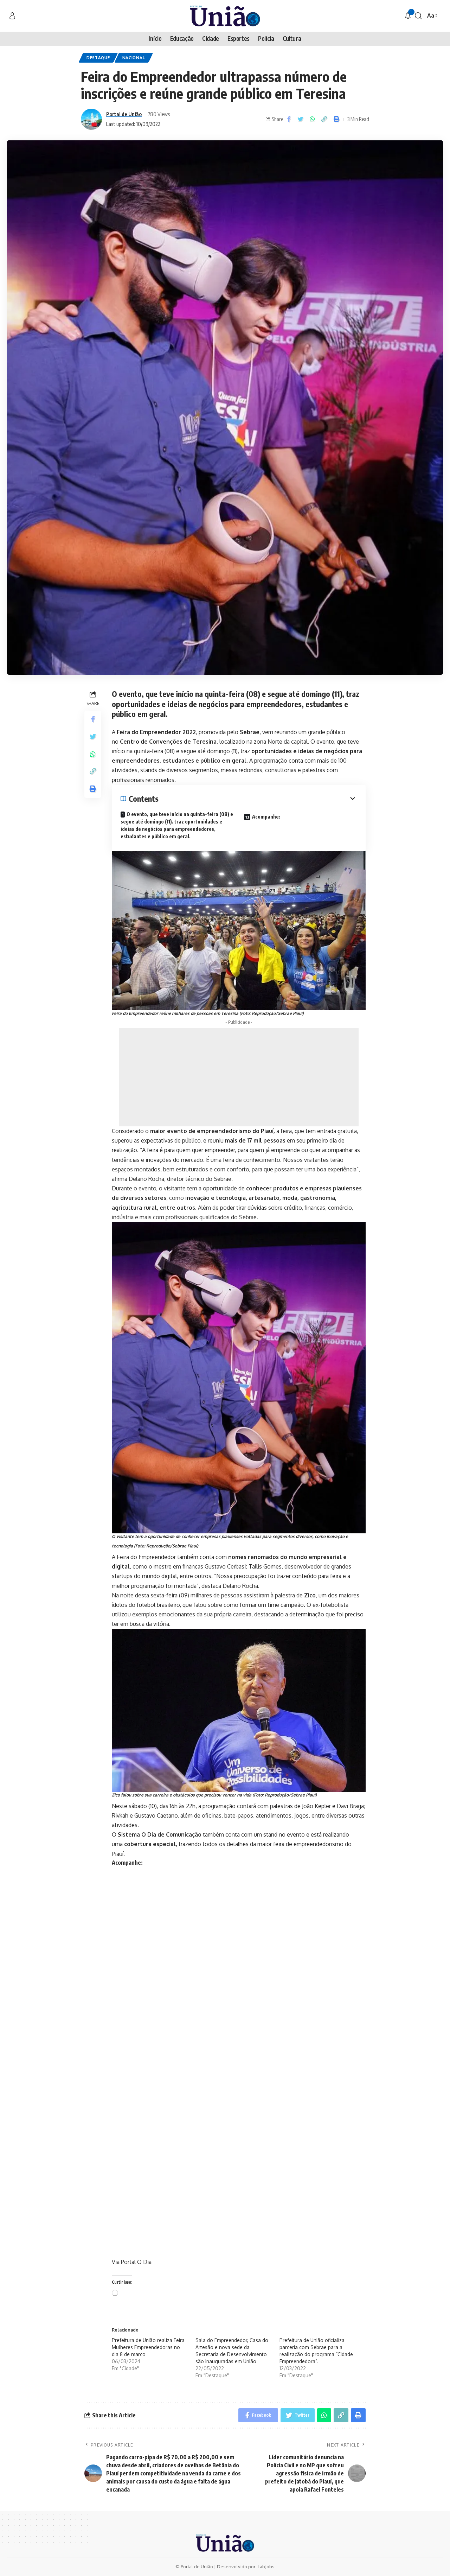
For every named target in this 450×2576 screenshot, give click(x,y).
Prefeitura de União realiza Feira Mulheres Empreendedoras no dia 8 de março (148, 2347)
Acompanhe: (266, 817)
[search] (418, 16)
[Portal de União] (225, 16)
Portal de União (124, 114)
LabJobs (266, 2567)
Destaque (98, 58)
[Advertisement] (239, 1077)
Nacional (134, 58)
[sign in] (12, 16)
